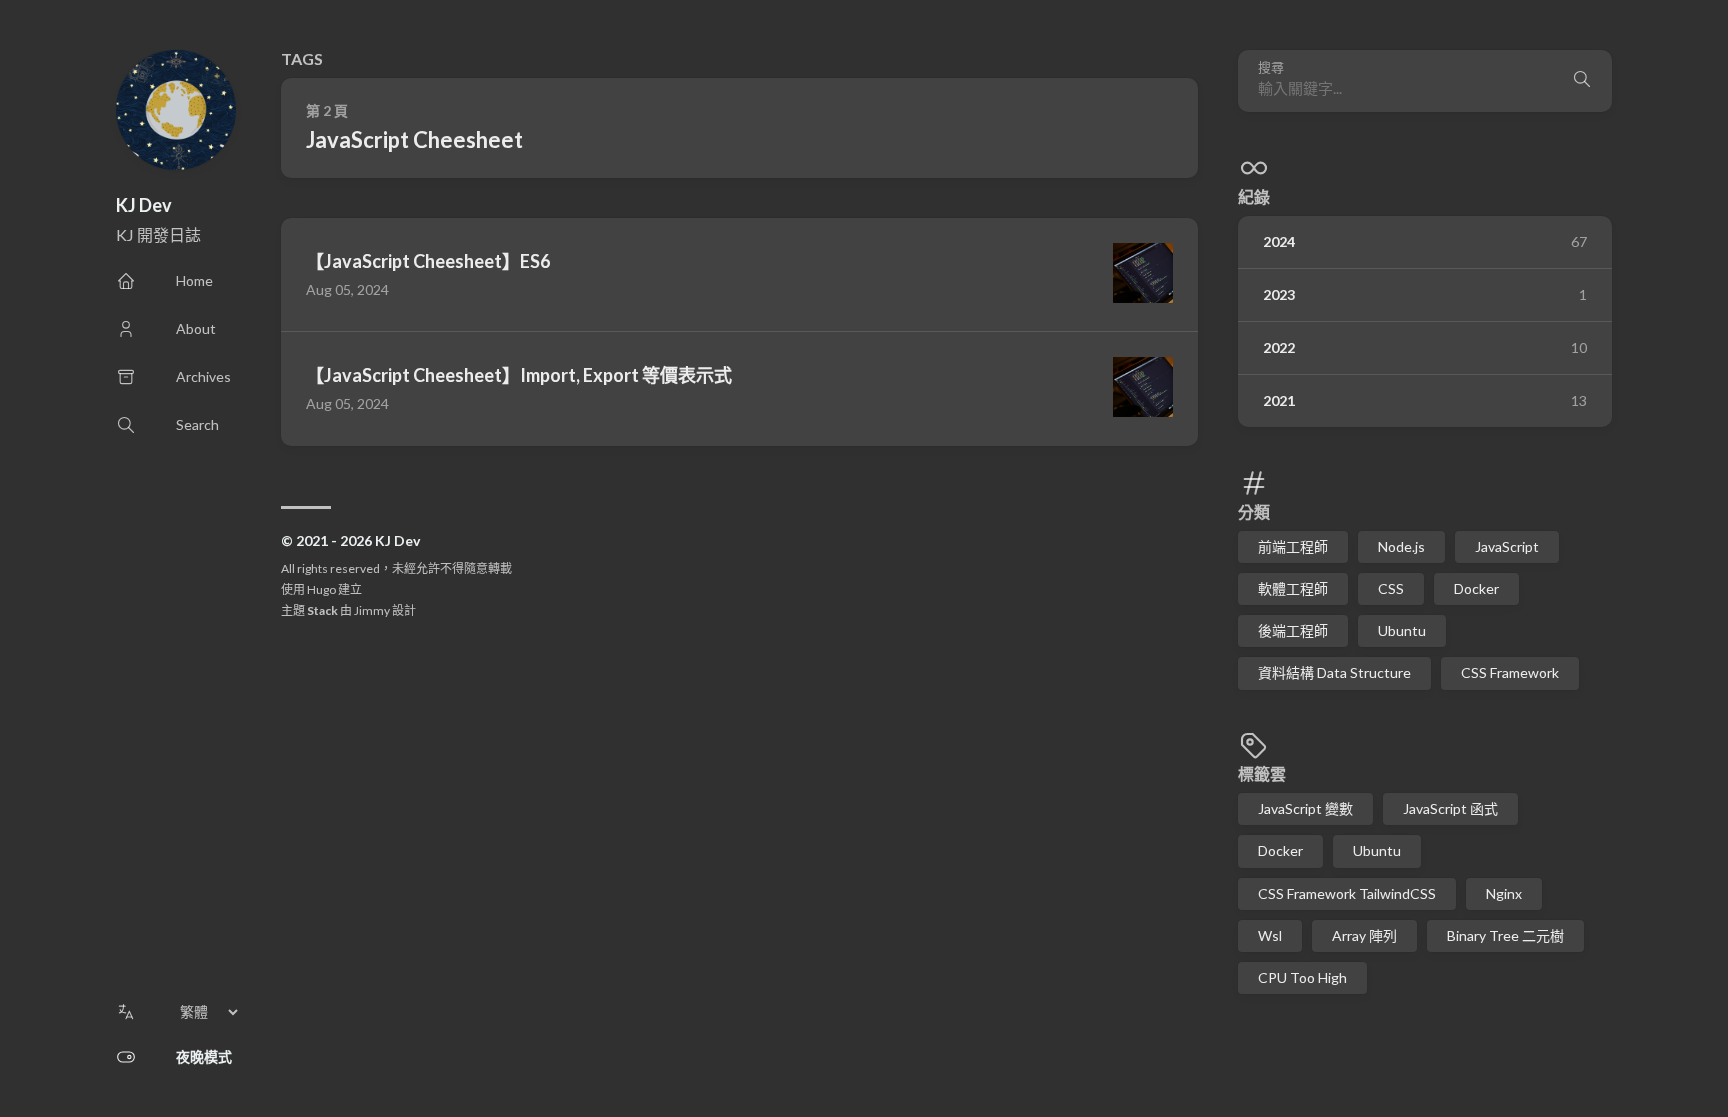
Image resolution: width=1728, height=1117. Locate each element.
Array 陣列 (1364, 935)
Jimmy (372, 610)
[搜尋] (1582, 81)
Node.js (1401, 546)
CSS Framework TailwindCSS (1347, 893)
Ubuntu (1402, 630)
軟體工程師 (1293, 588)
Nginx (1504, 893)
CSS (1391, 588)
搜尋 (1271, 67)
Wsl (1270, 935)
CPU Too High (1302, 977)
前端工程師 (1293, 546)
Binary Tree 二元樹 (1505, 935)
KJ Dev (144, 205)
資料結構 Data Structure (1334, 672)
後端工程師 (1293, 630)
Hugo (321, 589)
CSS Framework (1510, 672)
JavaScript (1507, 546)
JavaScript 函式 (1450, 808)
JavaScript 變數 (1305, 808)
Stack (322, 610)
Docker (1476, 588)
